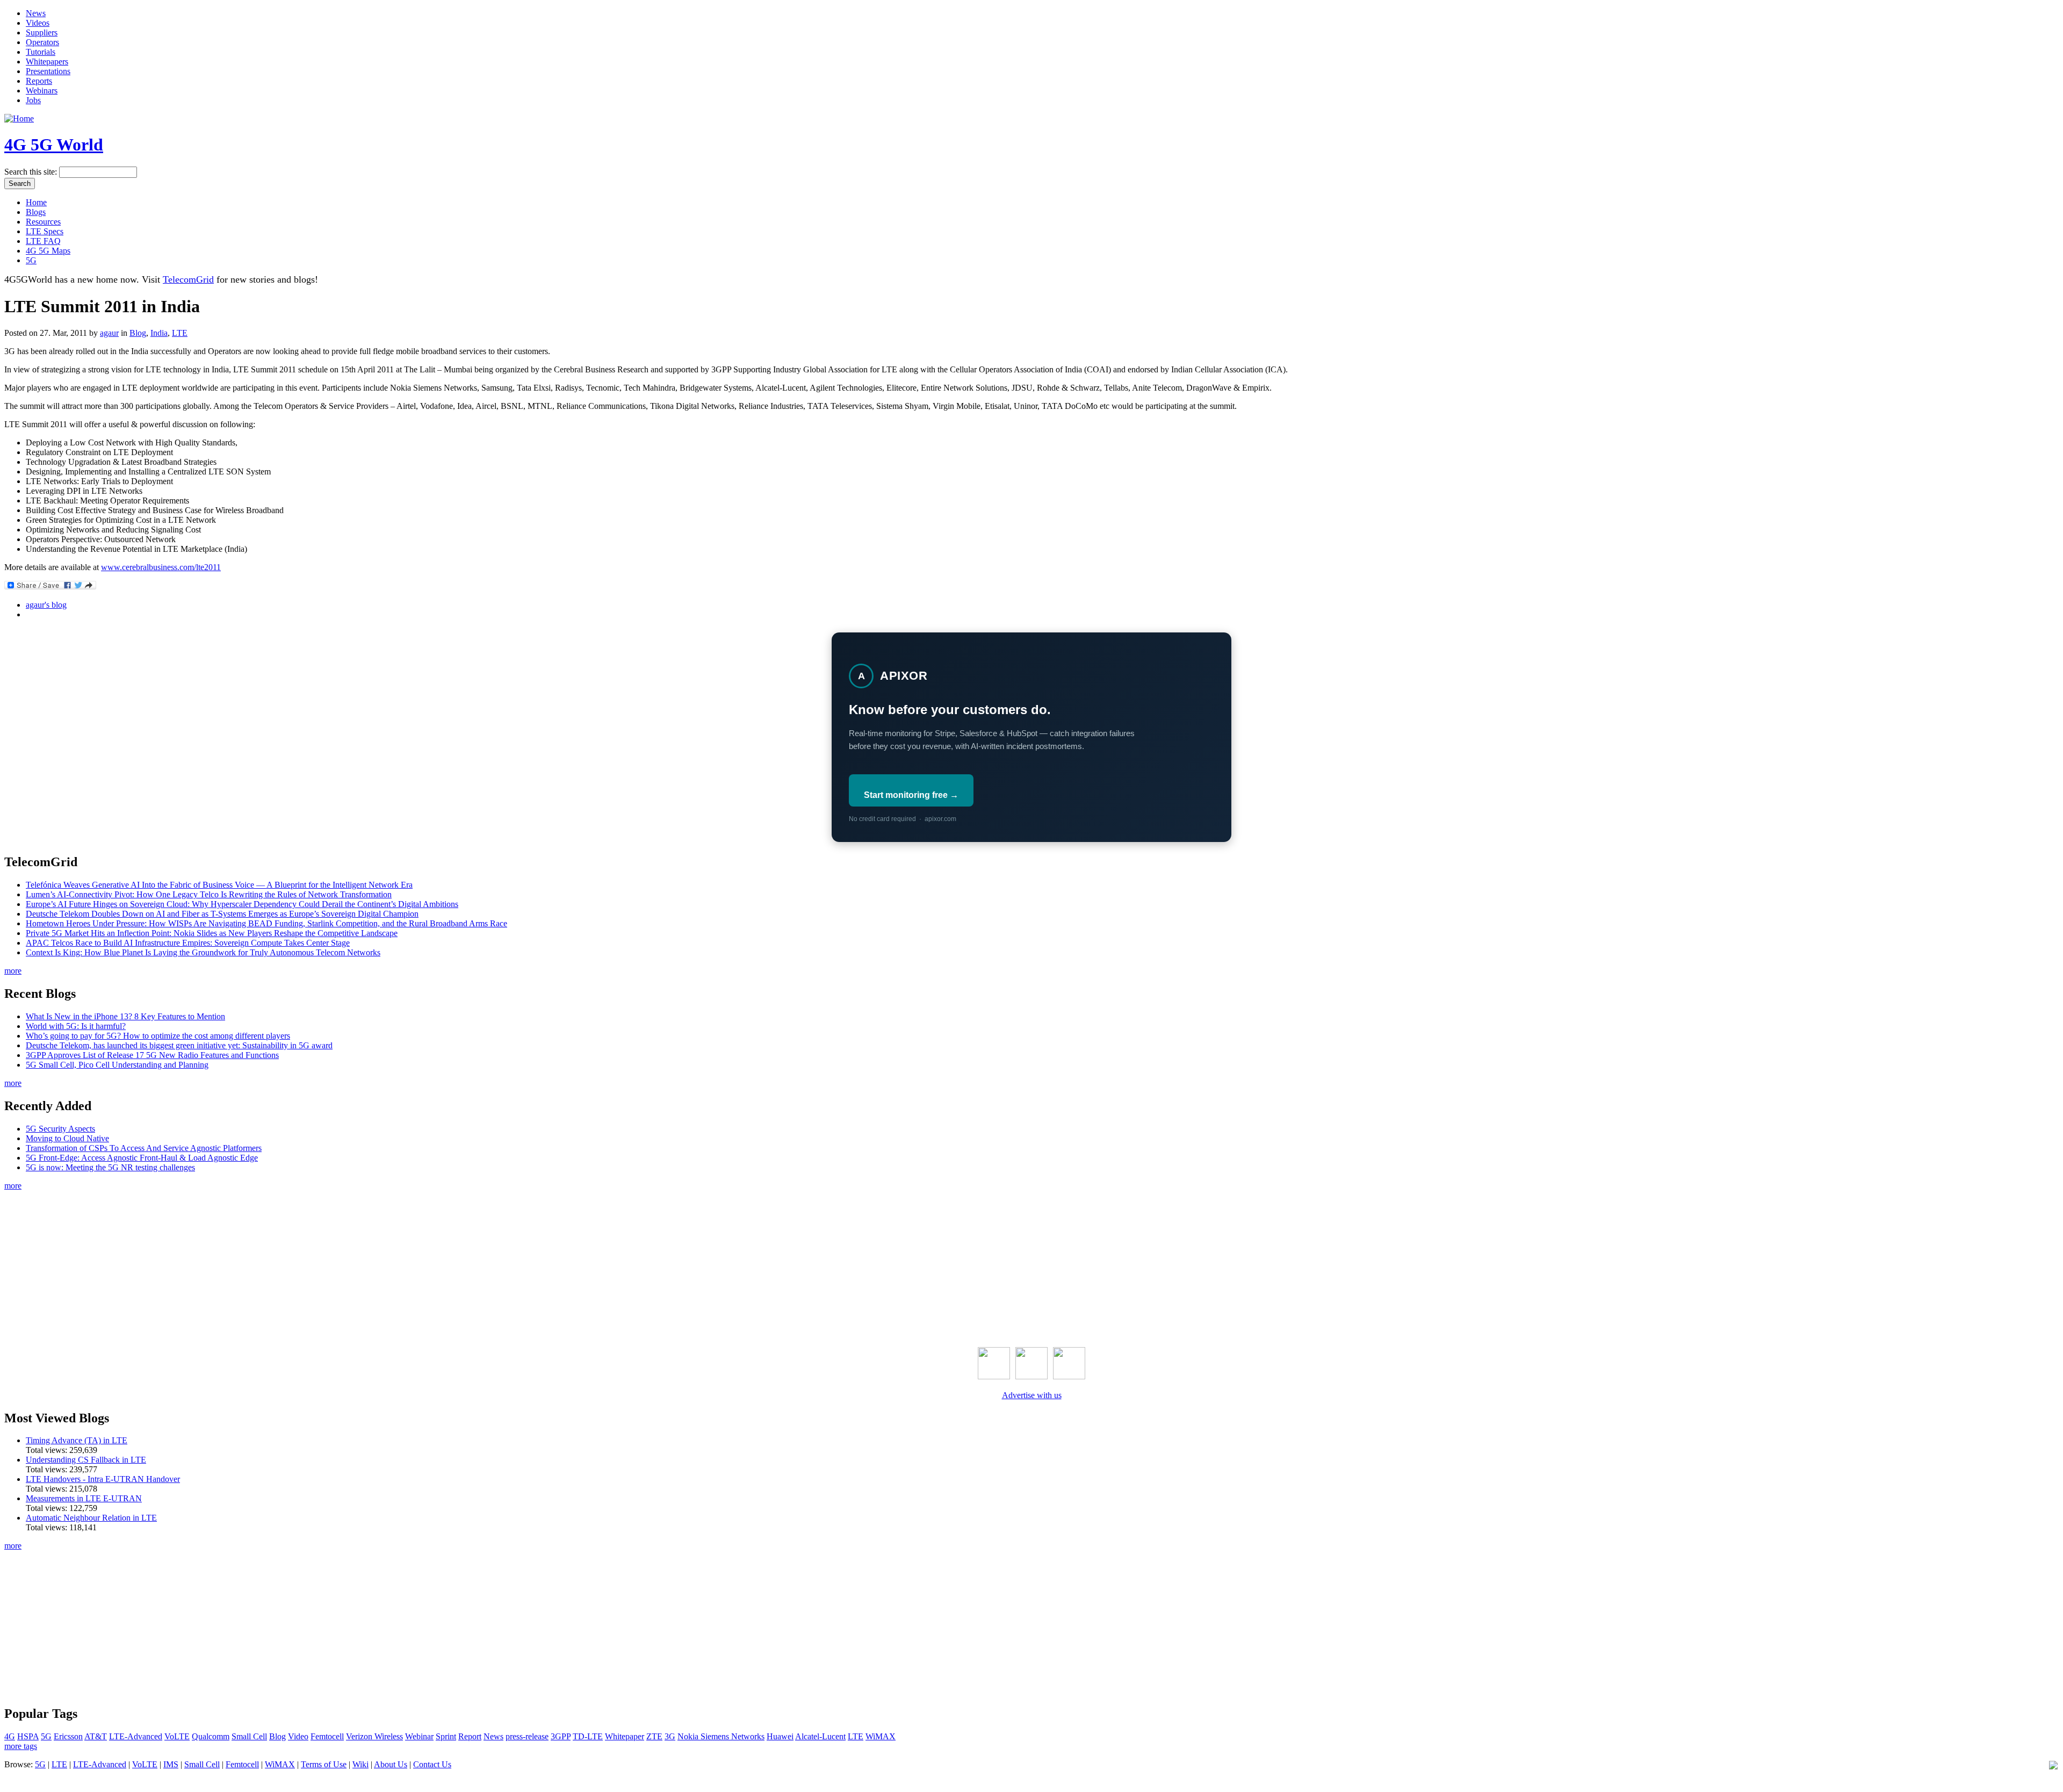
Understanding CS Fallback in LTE (86, 1460)
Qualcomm (211, 1736)
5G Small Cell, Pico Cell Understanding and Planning (117, 1065)
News (36, 13)
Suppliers (42, 33)
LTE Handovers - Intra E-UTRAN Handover (103, 1479)
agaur (109, 333)
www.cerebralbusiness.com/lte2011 (161, 567)
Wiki (360, 1764)
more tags (21, 1746)
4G (10, 1736)
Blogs (36, 212)
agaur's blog (46, 605)
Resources (43, 222)
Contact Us (432, 1764)
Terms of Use (324, 1764)
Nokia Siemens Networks (721, 1736)
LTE (180, 333)
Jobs (33, 100)
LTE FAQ (43, 241)
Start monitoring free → (911, 795)
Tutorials (41, 52)
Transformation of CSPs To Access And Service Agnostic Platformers (144, 1148)
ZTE (654, 1736)
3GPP (561, 1736)
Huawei (780, 1736)
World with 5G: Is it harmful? (76, 1026)
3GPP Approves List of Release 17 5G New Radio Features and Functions (152, 1055)
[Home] (19, 118)
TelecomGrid (188, 279)
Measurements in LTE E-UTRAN (84, 1498)
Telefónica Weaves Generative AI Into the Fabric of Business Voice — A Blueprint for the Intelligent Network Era (219, 885)
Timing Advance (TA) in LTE (77, 1440)
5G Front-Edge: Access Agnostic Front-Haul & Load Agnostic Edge (142, 1158)
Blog (138, 333)
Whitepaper (625, 1736)
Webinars (42, 91)
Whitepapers (47, 62)
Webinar (419, 1736)
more (13, 971)
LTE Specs (45, 231)
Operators (42, 42)
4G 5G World (54, 145)
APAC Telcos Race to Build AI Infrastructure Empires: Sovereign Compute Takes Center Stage (188, 943)
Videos (38, 23)
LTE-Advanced (136, 1736)
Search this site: (32, 172)
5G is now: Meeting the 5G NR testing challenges (110, 1167)
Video (298, 1736)
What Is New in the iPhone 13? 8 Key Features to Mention (125, 1016)
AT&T (96, 1736)
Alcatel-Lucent (820, 1736)
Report (470, 1736)
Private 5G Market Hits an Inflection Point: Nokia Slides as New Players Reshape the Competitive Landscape (212, 933)
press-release (527, 1736)
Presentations (48, 71)
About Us (391, 1764)
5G (31, 260)
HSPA (28, 1736)
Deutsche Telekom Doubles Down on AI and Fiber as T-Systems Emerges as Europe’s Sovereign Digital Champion (222, 914)
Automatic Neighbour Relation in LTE (91, 1518)
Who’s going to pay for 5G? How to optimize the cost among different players (158, 1036)
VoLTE (177, 1736)
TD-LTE (588, 1736)
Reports (39, 81)
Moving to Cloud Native (67, 1138)
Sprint (446, 1736)
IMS (171, 1764)
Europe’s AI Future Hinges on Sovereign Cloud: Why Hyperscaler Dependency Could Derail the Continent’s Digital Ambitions (242, 904)
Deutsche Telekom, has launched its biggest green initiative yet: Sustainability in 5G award (179, 1045)
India (159, 333)
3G (670, 1736)
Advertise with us (1032, 1395)
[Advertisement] (1031, 1266)
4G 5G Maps (48, 251)
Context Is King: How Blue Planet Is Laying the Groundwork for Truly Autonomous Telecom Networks (203, 952)
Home (36, 202)
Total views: (48, 1450)
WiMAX (881, 1736)
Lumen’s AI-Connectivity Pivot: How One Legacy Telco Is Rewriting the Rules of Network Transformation (209, 894)
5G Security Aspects (60, 1129)
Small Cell (249, 1736)
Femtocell (327, 1736)
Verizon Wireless (374, 1736)
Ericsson (68, 1736)
